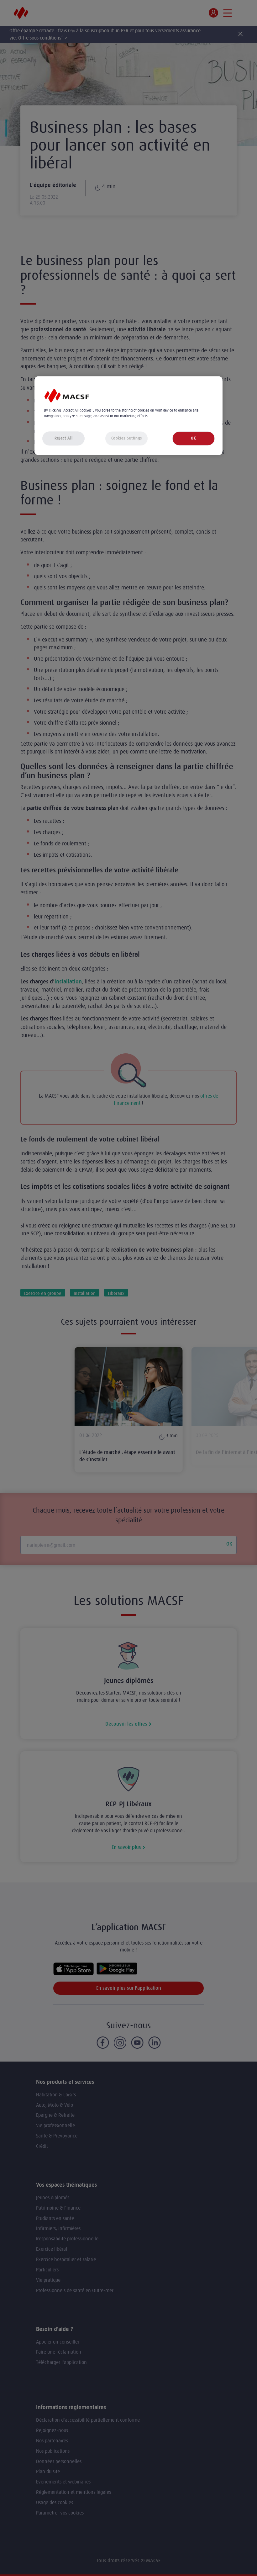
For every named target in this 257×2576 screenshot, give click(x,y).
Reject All (64, 438)
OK (193, 438)
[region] (128, 415)
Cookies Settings (127, 438)
